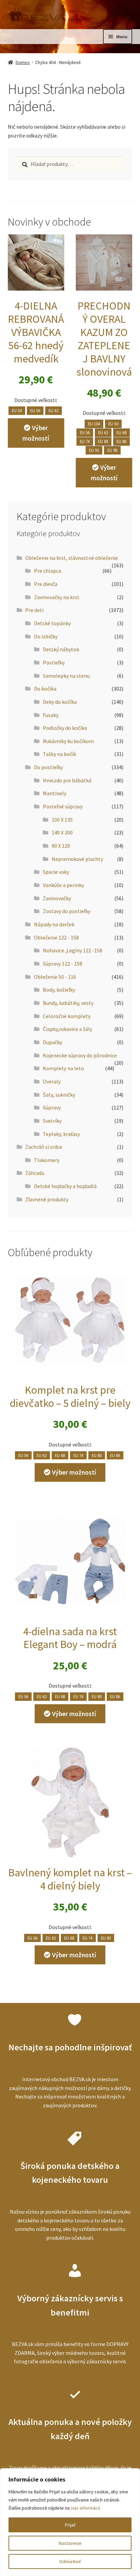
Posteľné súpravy (63, 806)
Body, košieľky (59, 990)
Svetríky (52, 1121)
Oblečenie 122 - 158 (56, 937)
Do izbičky (46, 636)
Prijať (70, 2525)
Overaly (52, 1081)
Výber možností (36, 433)
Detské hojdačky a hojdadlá (65, 1186)
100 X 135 (62, 820)
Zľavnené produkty (47, 1199)
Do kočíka (45, 689)
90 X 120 (61, 846)
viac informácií (85, 2508)
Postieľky (54, 662)
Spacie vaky (56, 872)
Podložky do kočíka (65, 728)
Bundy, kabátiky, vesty (68, 1003)
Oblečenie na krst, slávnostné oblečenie (72, 558)
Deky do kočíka (60, 702)
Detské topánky (52, 623)
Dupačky (52, 1042)
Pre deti (34, 610)
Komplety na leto (63, 1068)
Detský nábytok (61, 649)
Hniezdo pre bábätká (67, 780)
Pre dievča (46, 584)
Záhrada (35, 1173)
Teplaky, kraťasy (61, 1134)
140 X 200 (62, 832)
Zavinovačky (57, 898)
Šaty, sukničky (59, 1095)
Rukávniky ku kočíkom (68, 741)
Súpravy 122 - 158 (63, 964)
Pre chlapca (48, 571)
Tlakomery (47, 1160)
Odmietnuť (70, 2561)
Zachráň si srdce (44, 1147)
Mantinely (55, 793)
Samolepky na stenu (66, 676)
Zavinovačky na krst (57, 597)
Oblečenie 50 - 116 (55, 977)
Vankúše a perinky (63, 885)
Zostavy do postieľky (67, 911)
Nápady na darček (54, 924)
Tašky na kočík (59, 754)
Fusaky (51, 715)
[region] (70, 2522)
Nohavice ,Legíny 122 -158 (73, 950)
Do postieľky (48, 767)
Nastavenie (70, 2543)
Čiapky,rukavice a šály (67, 1029)
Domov (23, 62)
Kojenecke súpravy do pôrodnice (80, 1055)
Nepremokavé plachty (77, 859)
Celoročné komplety (67, 1016)
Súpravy (52, 1107)
